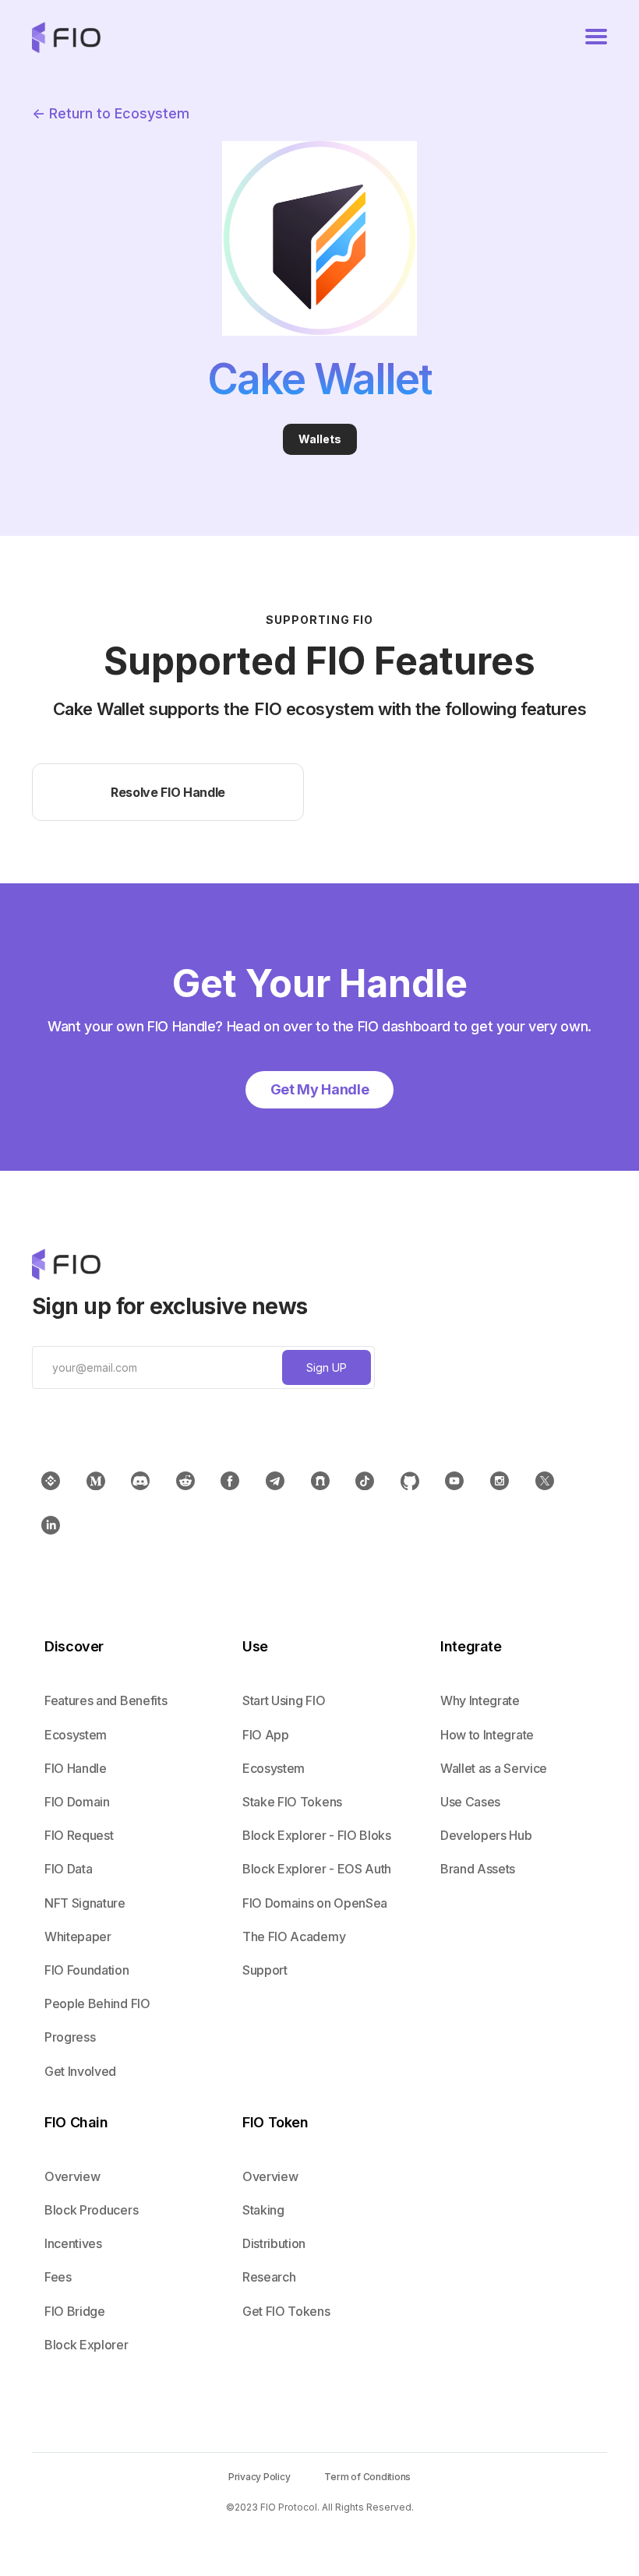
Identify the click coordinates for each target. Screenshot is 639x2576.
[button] (596, 37)
